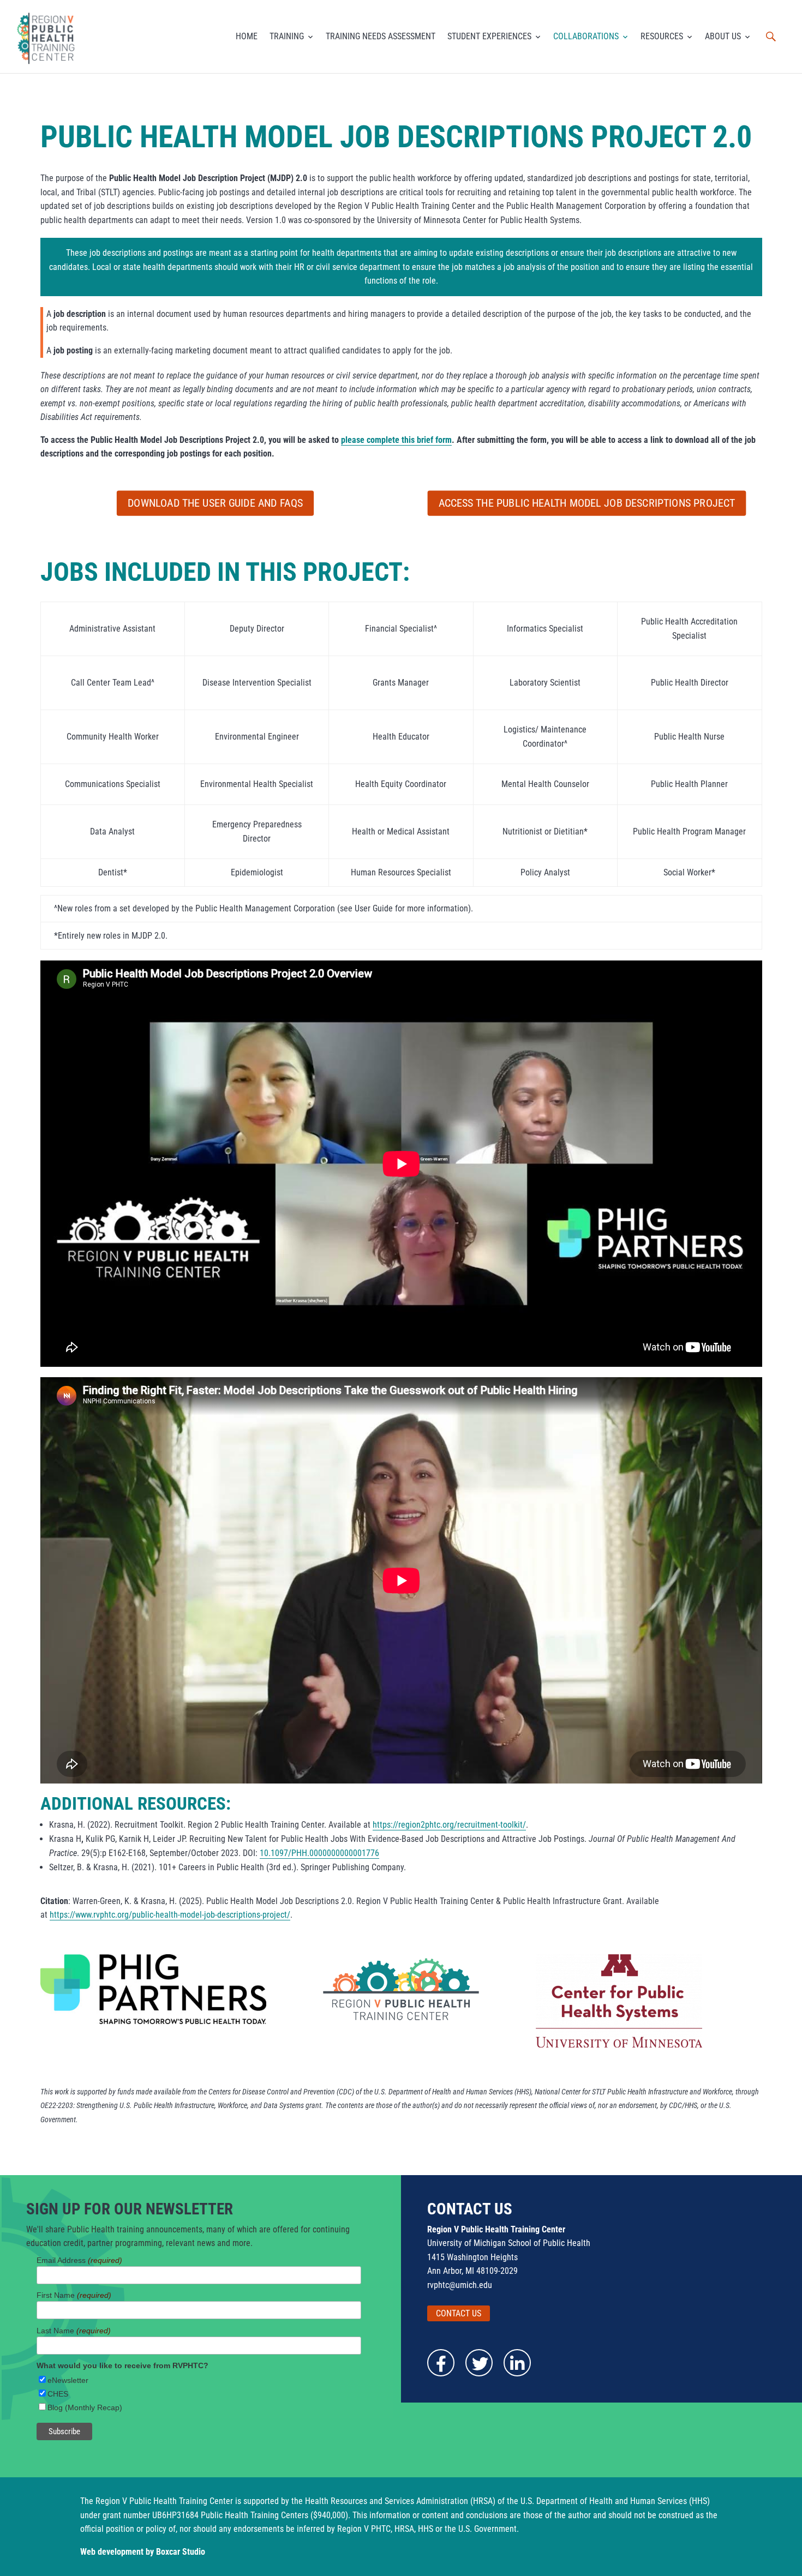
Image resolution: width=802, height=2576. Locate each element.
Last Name (74, 2331)
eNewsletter (68, 2380)
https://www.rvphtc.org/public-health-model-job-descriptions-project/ (170, 1915)
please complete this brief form (396, 440)
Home (247, 36)
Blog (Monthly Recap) (85, 2407)
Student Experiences (489, 36)
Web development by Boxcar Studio (143, 2552)
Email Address (79, 2260)
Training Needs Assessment (381, 36)
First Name (74, 2295)
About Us (723, 36)
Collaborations (586, 36)
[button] (771, 37)
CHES (58, 2394)
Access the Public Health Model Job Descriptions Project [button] (587, 503)
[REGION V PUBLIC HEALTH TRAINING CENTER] (47, 37)
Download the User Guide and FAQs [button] (215, 503)
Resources (662, 36)
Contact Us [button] (459, 2313)
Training (287, 36)
